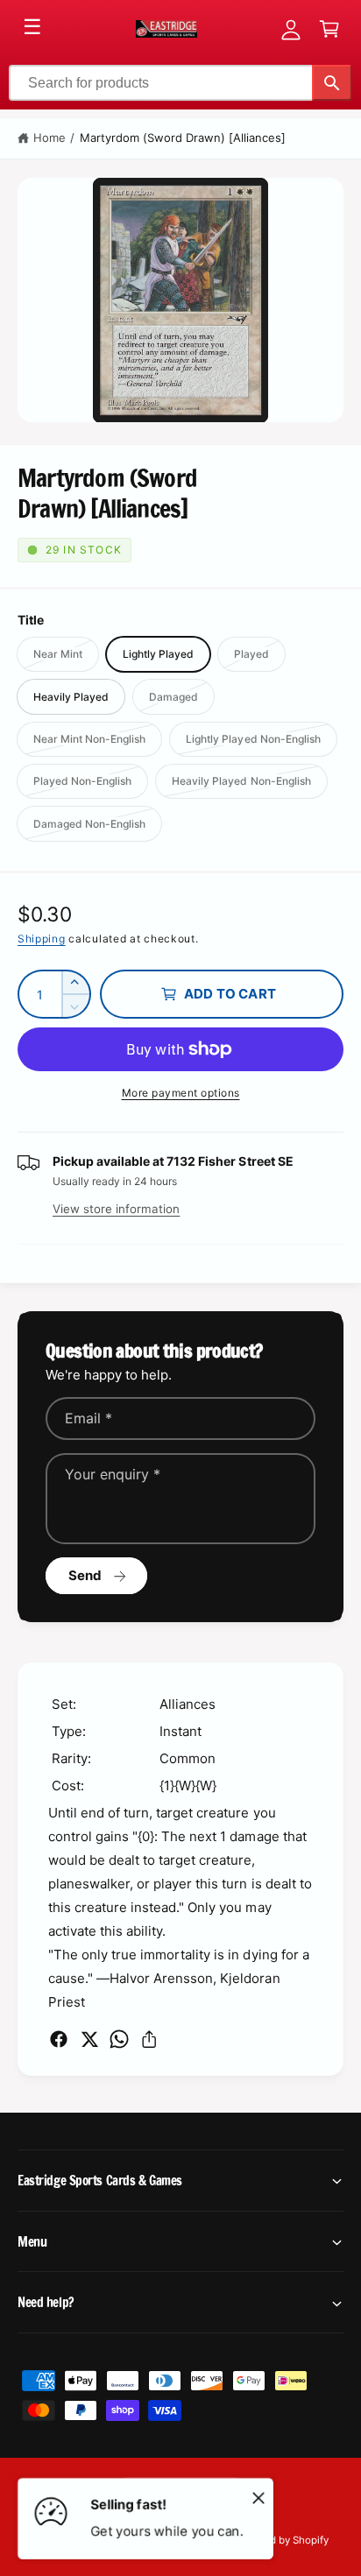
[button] (329, 29)
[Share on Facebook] (59, 2039)
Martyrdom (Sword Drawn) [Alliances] (183, 138)
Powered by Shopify (281, 2540)
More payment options (181, 1093)
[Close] (258, 2497)
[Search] (332, 83)
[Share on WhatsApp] (119, 2039)
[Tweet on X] (89, 2039)
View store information (116, 1209)
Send (85, 1575)
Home (50, 138)
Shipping (42, 939)
